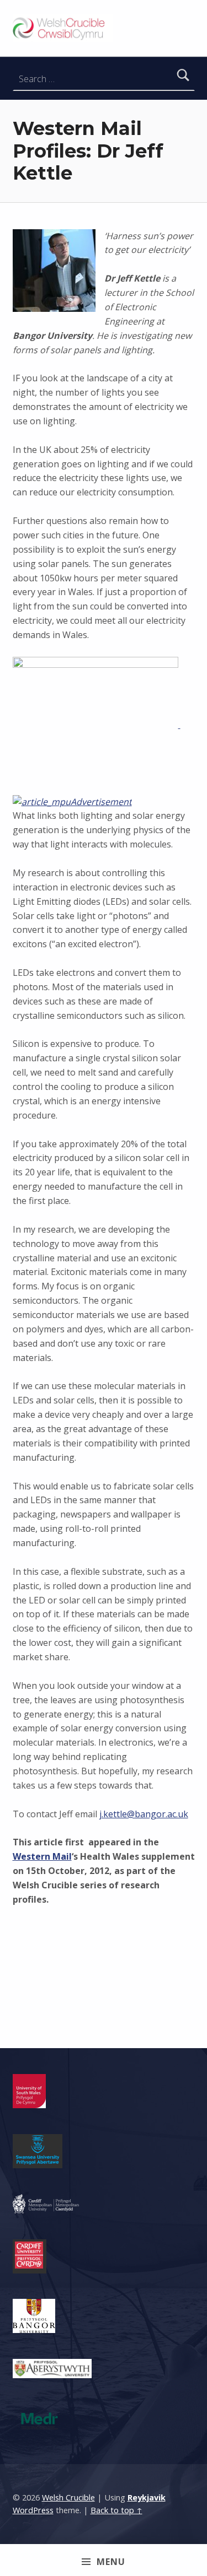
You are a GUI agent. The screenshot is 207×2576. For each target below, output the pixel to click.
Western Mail (42, 1856)
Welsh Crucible (68, 2497)
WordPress (33, 2510)
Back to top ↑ (116, 2510)
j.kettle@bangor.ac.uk (144, 1814)
